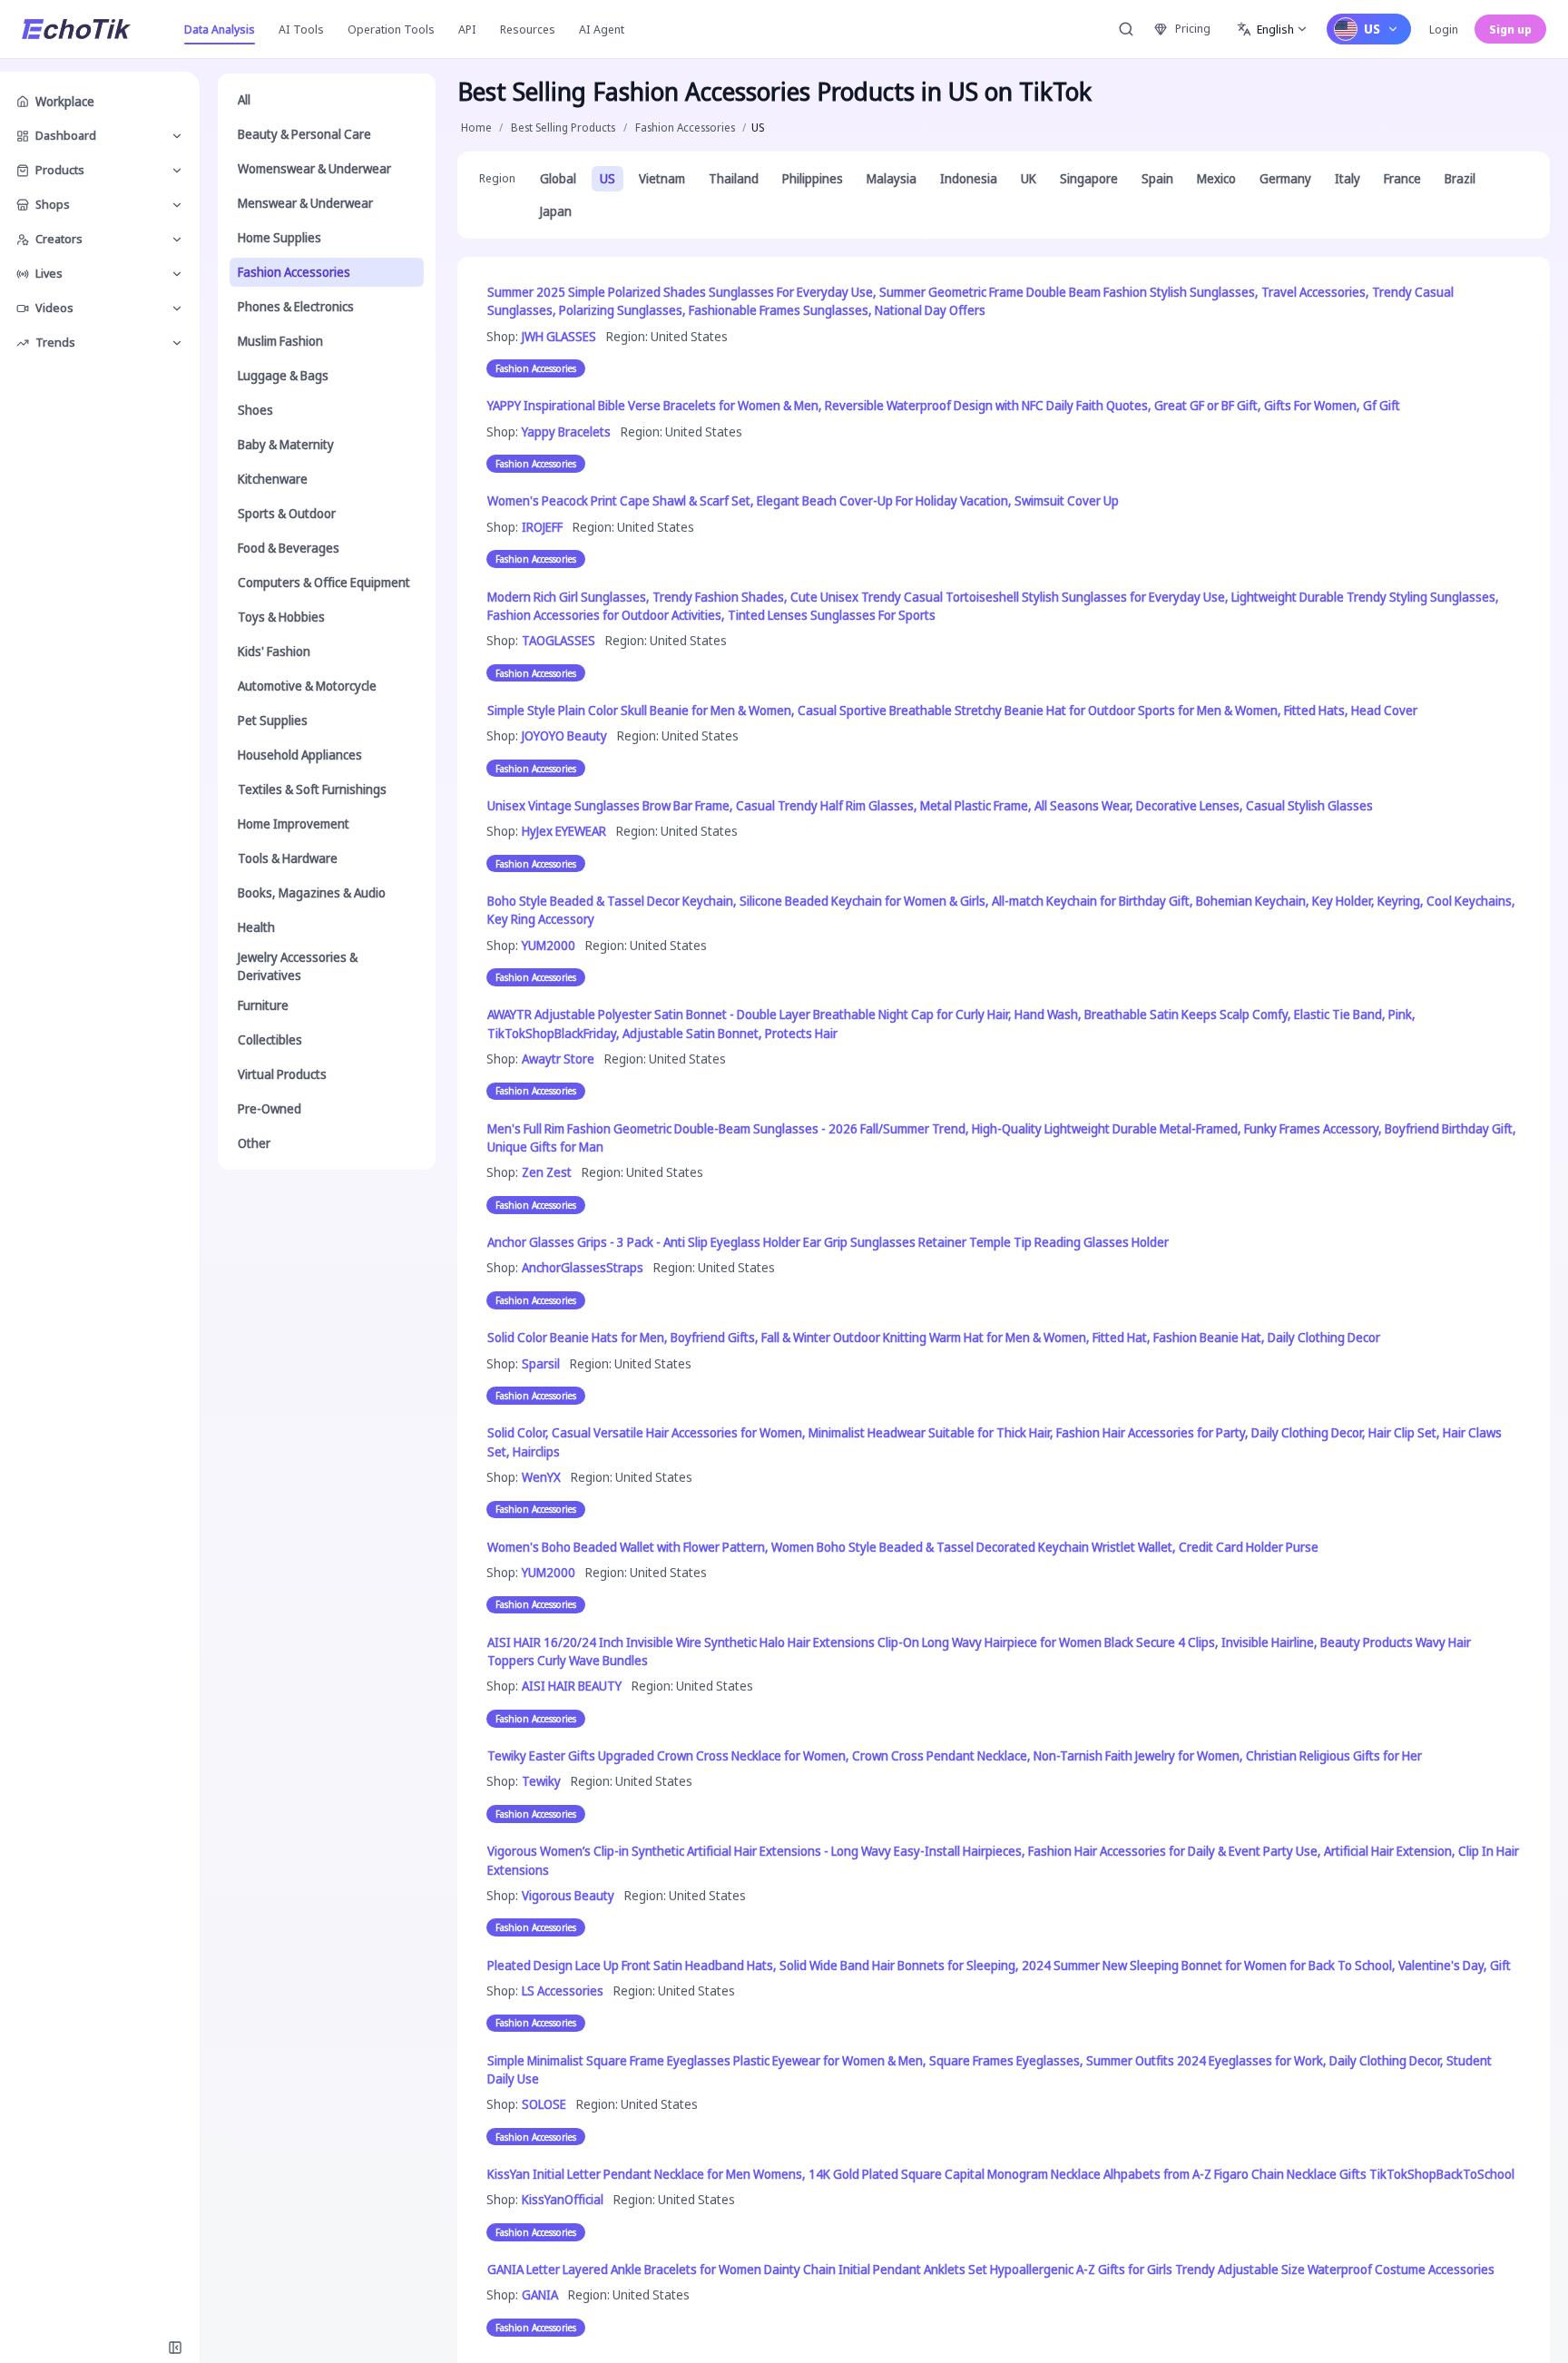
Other (254, 1143)
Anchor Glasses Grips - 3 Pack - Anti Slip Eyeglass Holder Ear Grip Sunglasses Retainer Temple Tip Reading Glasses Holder (828, 1242)
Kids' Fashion (274, 651)
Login (1444, 29)
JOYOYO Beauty (564, 735)
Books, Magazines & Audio (312, 892)
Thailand (734, 178)
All (244, 99)
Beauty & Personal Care (304, 134)
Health (256, 927)
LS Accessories (563, 1990)
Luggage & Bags (283, 375)
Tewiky (541, 1781)
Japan (556, 211)
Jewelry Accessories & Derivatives (298, 966)
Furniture (263, 1005)
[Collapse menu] (175, 2348)
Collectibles (270, 1039)
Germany (1285, 178)
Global (558, 178)
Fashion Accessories (294, 272)
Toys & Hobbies (281, 617)
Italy (1347, 178)
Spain (1157, 178)
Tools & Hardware (288, 858)
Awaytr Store (558, 1059)
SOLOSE (544, 2104)
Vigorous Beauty (568, 1895)
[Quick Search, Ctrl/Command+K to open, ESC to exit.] (1126, 29)
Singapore (1089, 178)
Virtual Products (282, 1074)
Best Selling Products (563, 127)
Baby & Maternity (286, 444)
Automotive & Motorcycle (307, 686)
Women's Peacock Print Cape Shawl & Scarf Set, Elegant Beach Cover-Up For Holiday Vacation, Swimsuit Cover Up (803, 500)
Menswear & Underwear (305, 203)
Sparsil (541, 1363)
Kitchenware (273, 479)
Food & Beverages (289, 548)
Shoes (255, 410)
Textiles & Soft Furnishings (312, 789)
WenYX (541, 1477)
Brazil (1460, 178)
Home (476, 127)
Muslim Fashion (280, 341)
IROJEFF (542, 527)
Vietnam (662, 178)
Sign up (1510, 29)
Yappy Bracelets (566, 431)
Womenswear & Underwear (314, 168)
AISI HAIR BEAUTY (572, 1686)
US (608, 178)
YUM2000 (549, 945)
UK (1029, 178)
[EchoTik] (76, 29)
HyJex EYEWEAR (564, 831)
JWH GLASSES (559, 336)
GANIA (540, 2294)
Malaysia (892, 178)
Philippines (813, 178)
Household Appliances (300, 755)
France (1402, 178)
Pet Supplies (273, 720)
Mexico (1216, 178)
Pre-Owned (269, 1108)
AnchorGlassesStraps (583, 1267)
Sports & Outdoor (287, 513)
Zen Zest (547, 1172)
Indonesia (969, 178)
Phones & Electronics (296, 306)
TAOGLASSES (559, 640)
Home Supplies (279, 237)
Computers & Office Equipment (324, 582)
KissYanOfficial (563, 2199)
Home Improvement (294, 824)
